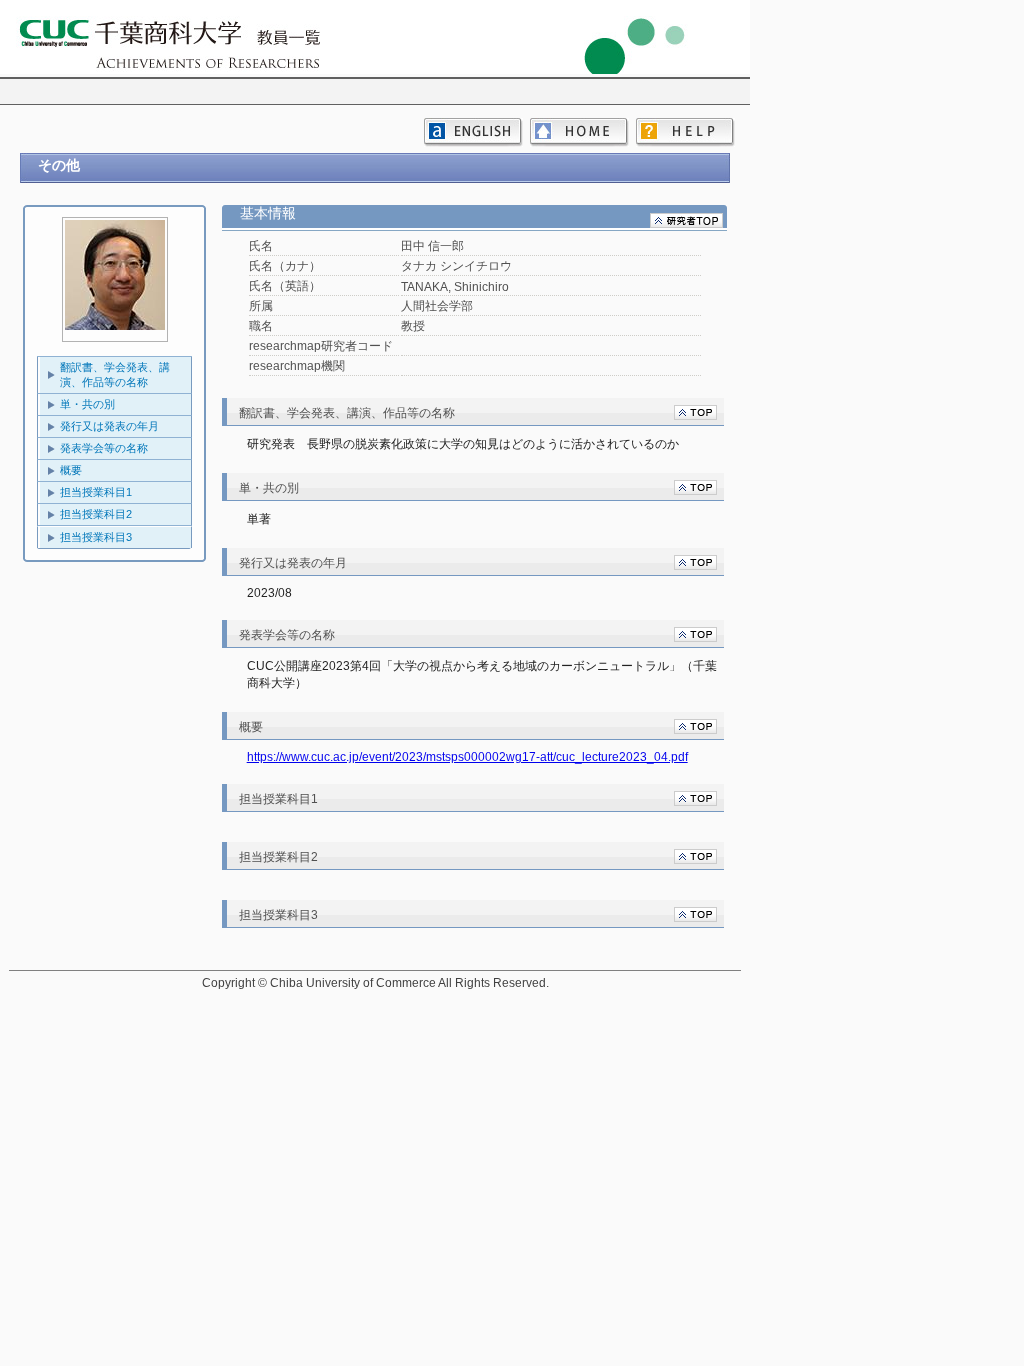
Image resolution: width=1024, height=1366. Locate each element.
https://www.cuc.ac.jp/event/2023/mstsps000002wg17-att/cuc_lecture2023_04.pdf (467, 757)
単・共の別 (87, 404)
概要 (71, 470)
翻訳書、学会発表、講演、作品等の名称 (115, 374)
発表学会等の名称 (104, 448)
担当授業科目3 (96, 537)
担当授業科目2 (96, 514)
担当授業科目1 (96, 492)
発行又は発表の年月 (109, 426)
